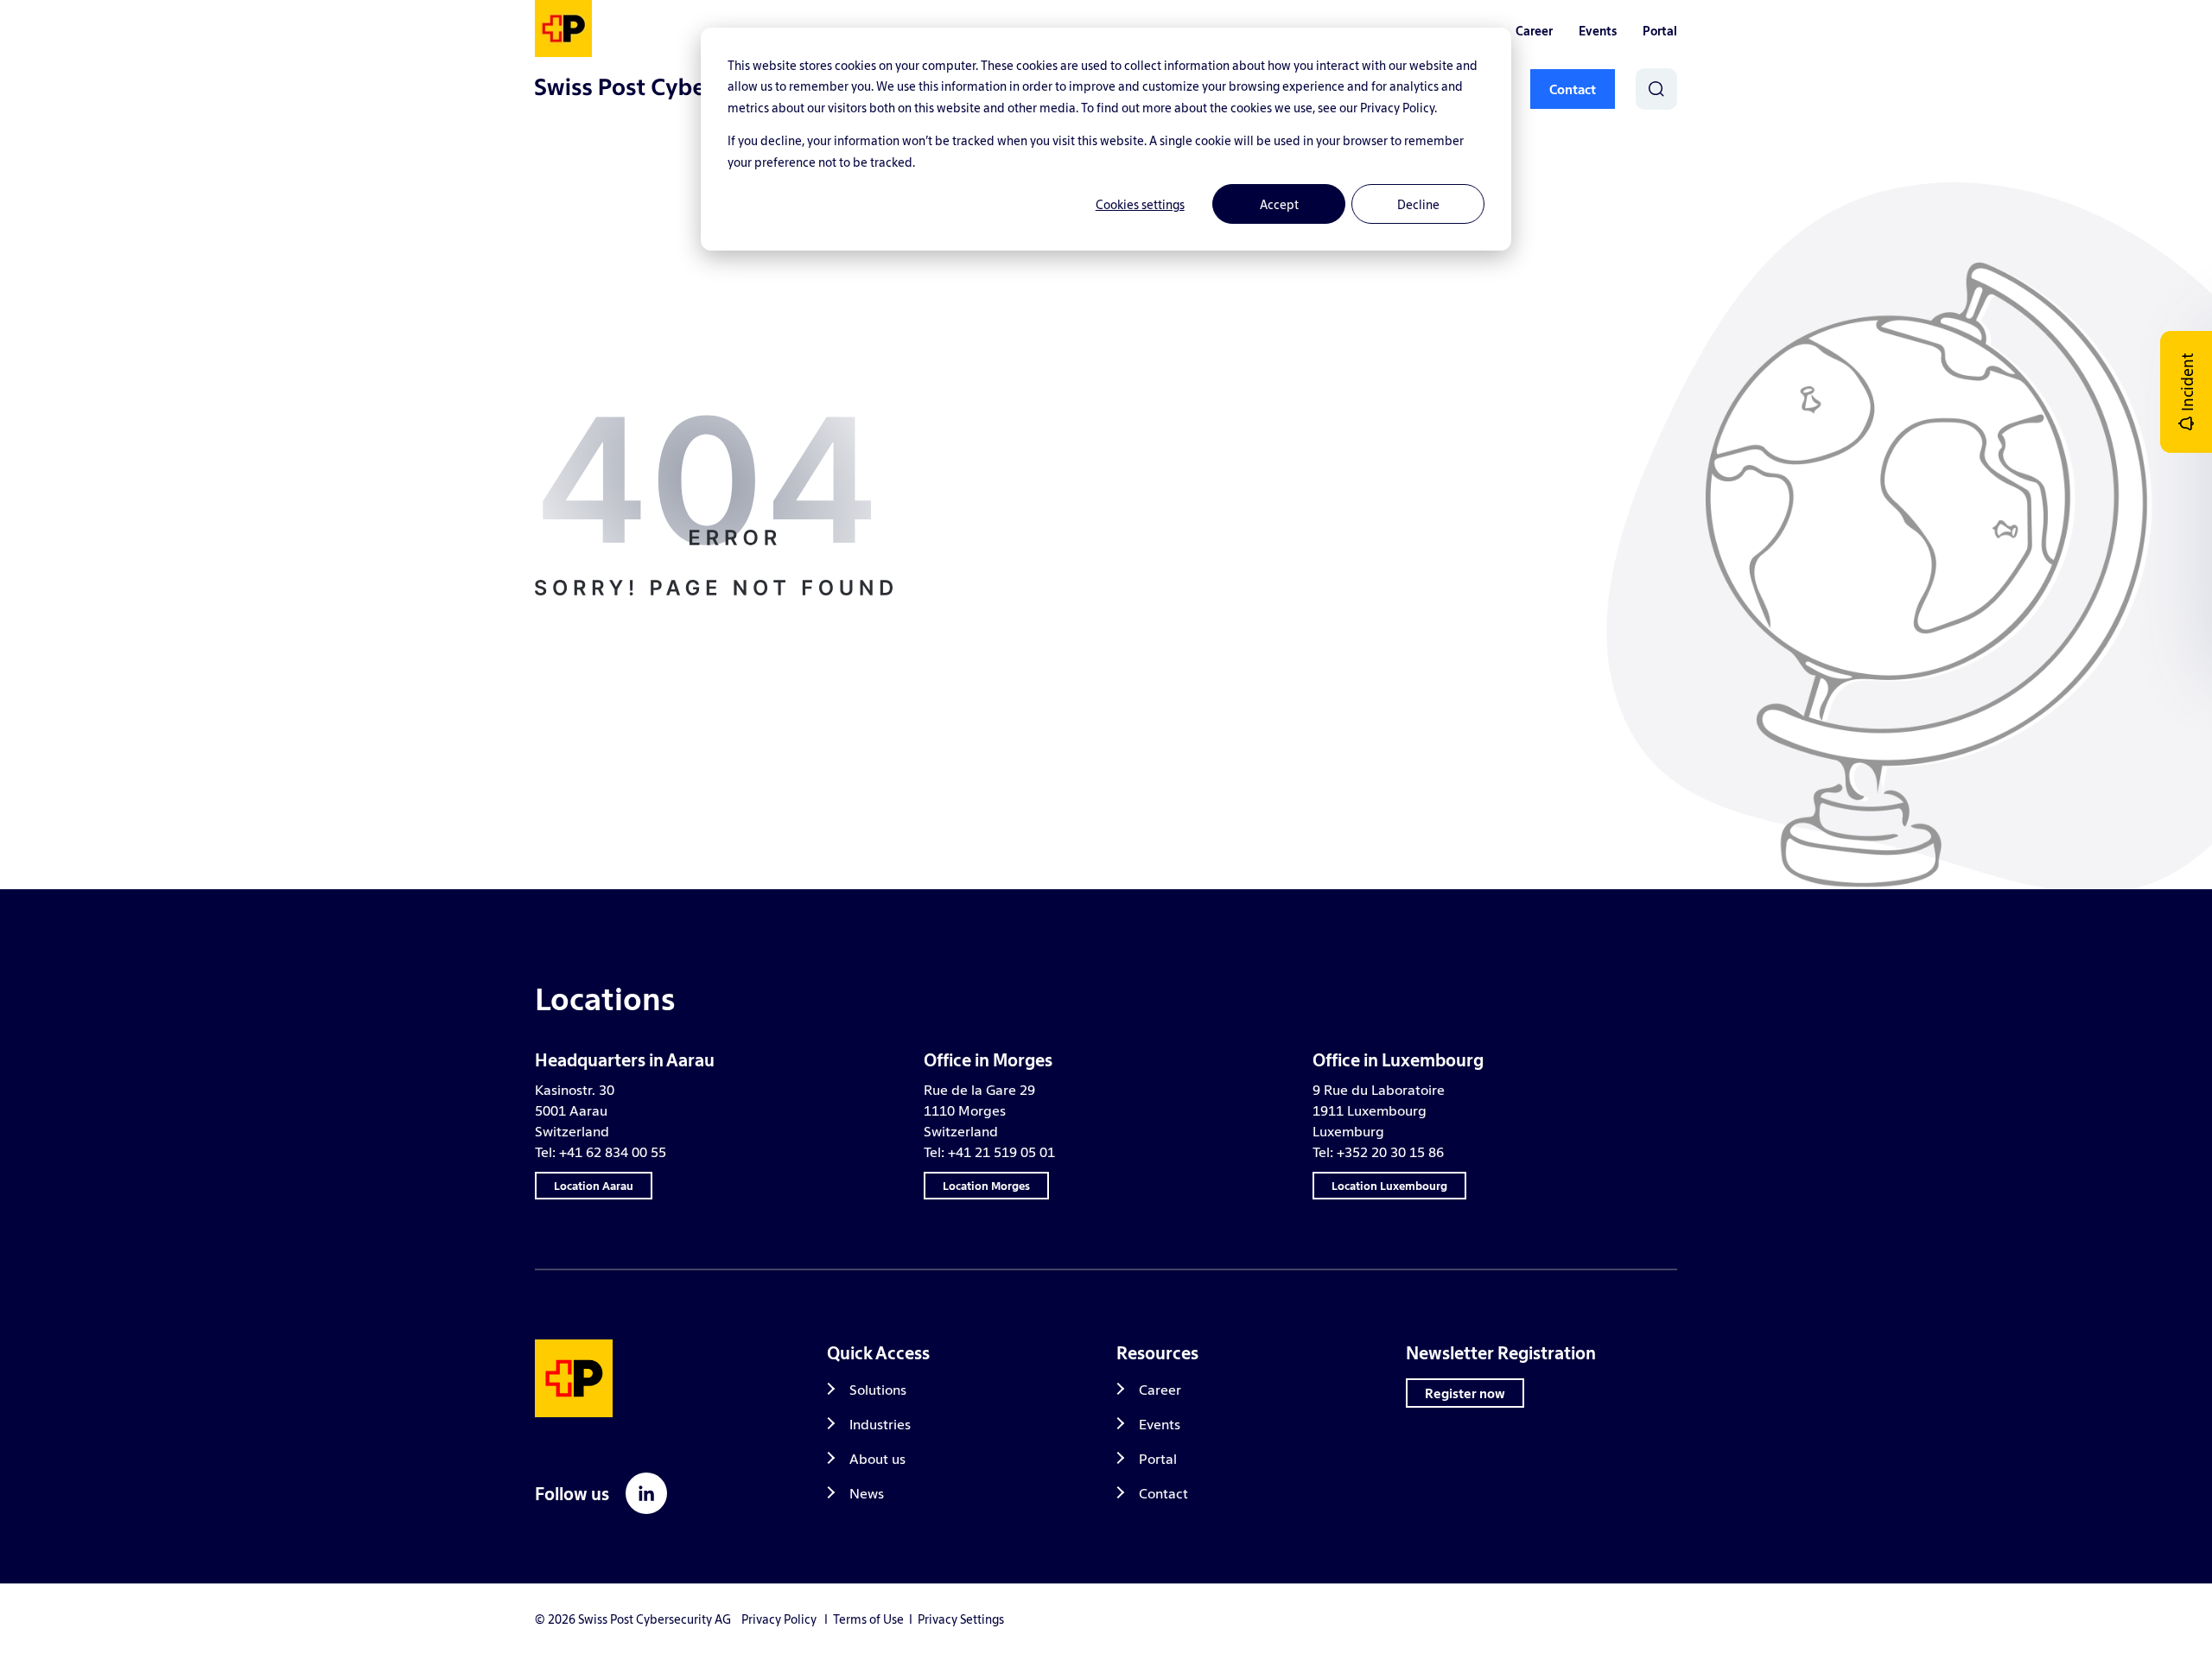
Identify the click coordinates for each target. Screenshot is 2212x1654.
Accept (1279, 204)
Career (1534, 30)
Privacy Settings (961, 1619)
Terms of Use (868, 1619)
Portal (1660, 30)
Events (1598, 30)
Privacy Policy (779, 1619)
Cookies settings (1140, 204)
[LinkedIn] (646, 1493)
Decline (1418, 204)
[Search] (1656, 89)
